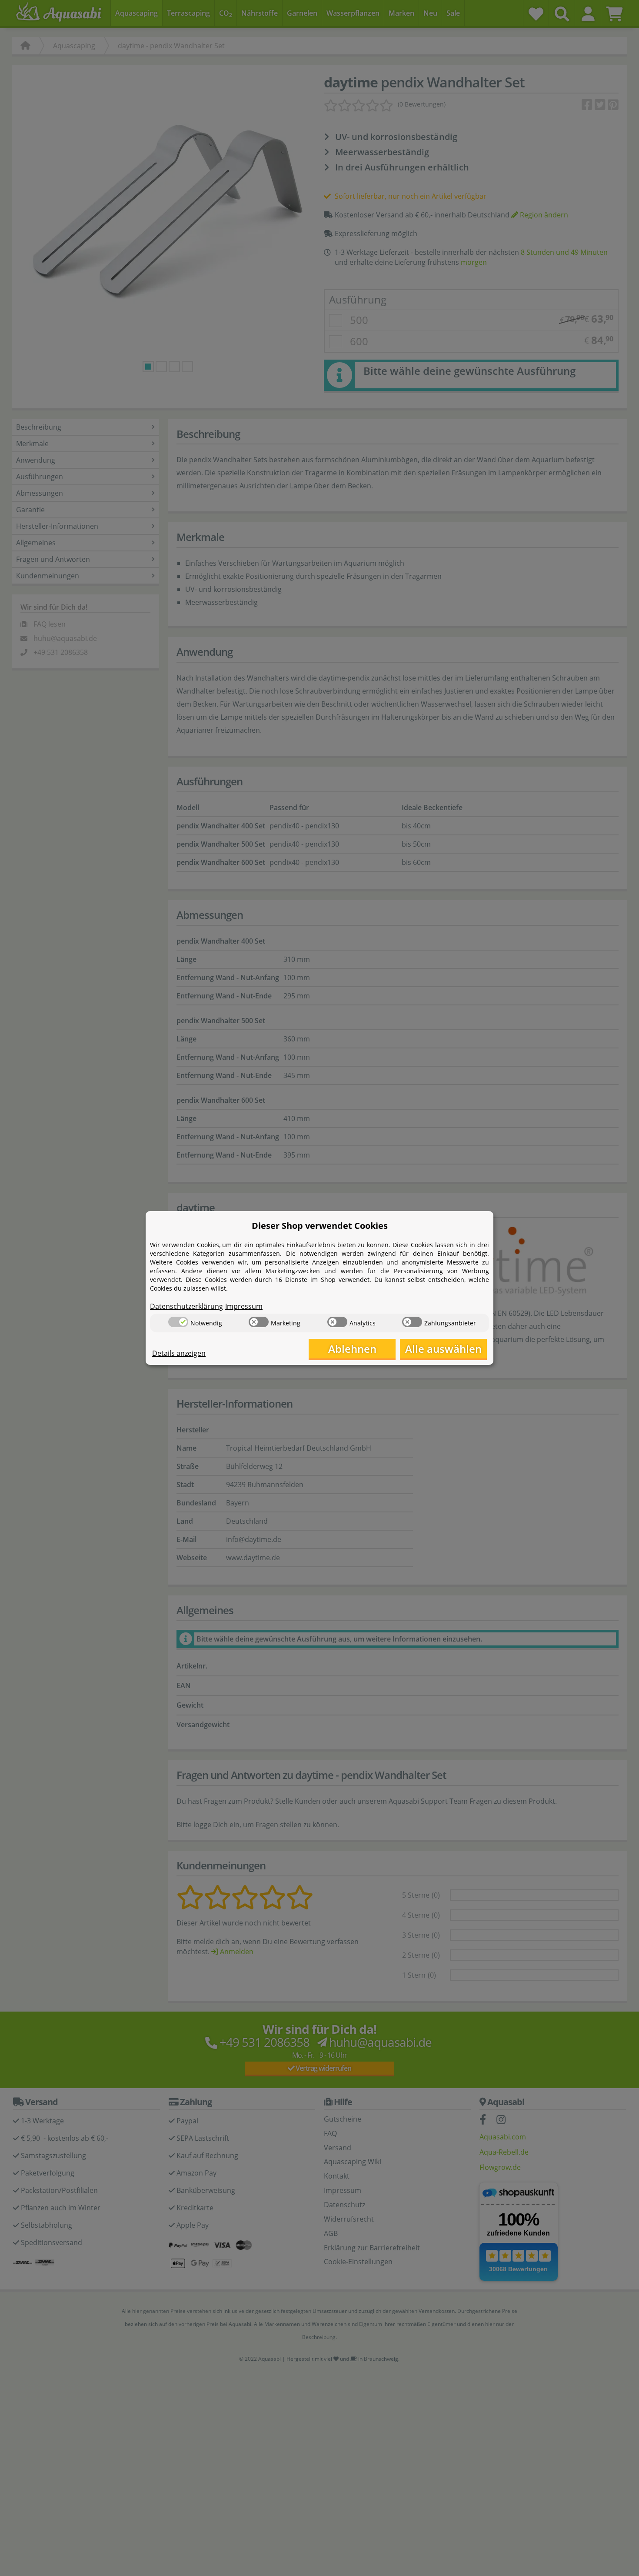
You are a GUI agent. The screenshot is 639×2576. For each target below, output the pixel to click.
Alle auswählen (443, 1349)
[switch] (178, 1322)
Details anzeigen (179, 1353)
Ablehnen (352, 1349)
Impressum (244, 1306)
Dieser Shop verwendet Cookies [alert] (320, 1226)
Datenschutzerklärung (186, 1306)
